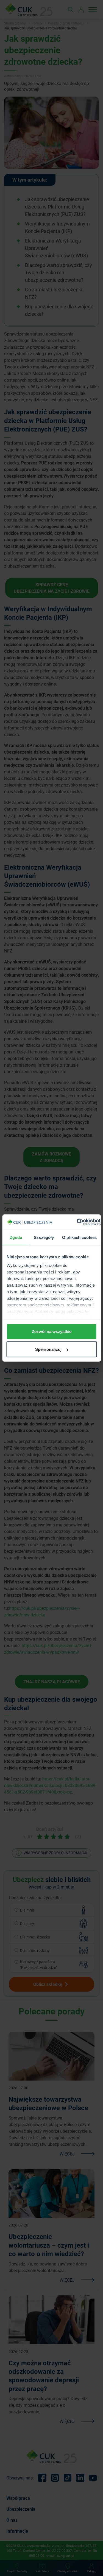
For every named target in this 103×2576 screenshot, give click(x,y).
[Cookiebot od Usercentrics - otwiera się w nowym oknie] (77, 1222)
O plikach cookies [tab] (79, 1237)
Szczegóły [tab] (44, 1237)
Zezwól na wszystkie (52, 1331)
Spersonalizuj (48, 1349)
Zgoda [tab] (16, 1237)
